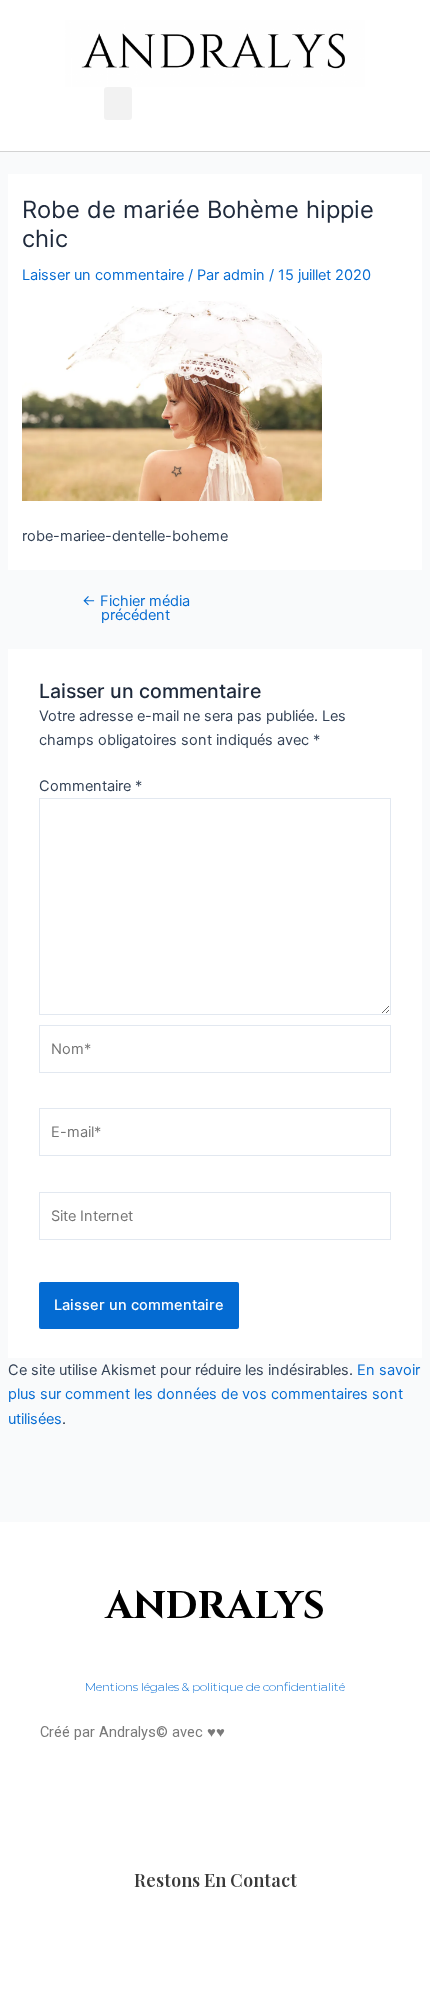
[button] (118, 103)
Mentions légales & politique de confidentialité (215, 1686)
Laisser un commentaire (103, 275)
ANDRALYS (215, 1606)
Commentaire (90, 786)
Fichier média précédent (136, 608)
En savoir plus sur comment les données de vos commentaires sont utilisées (214, 1394)
